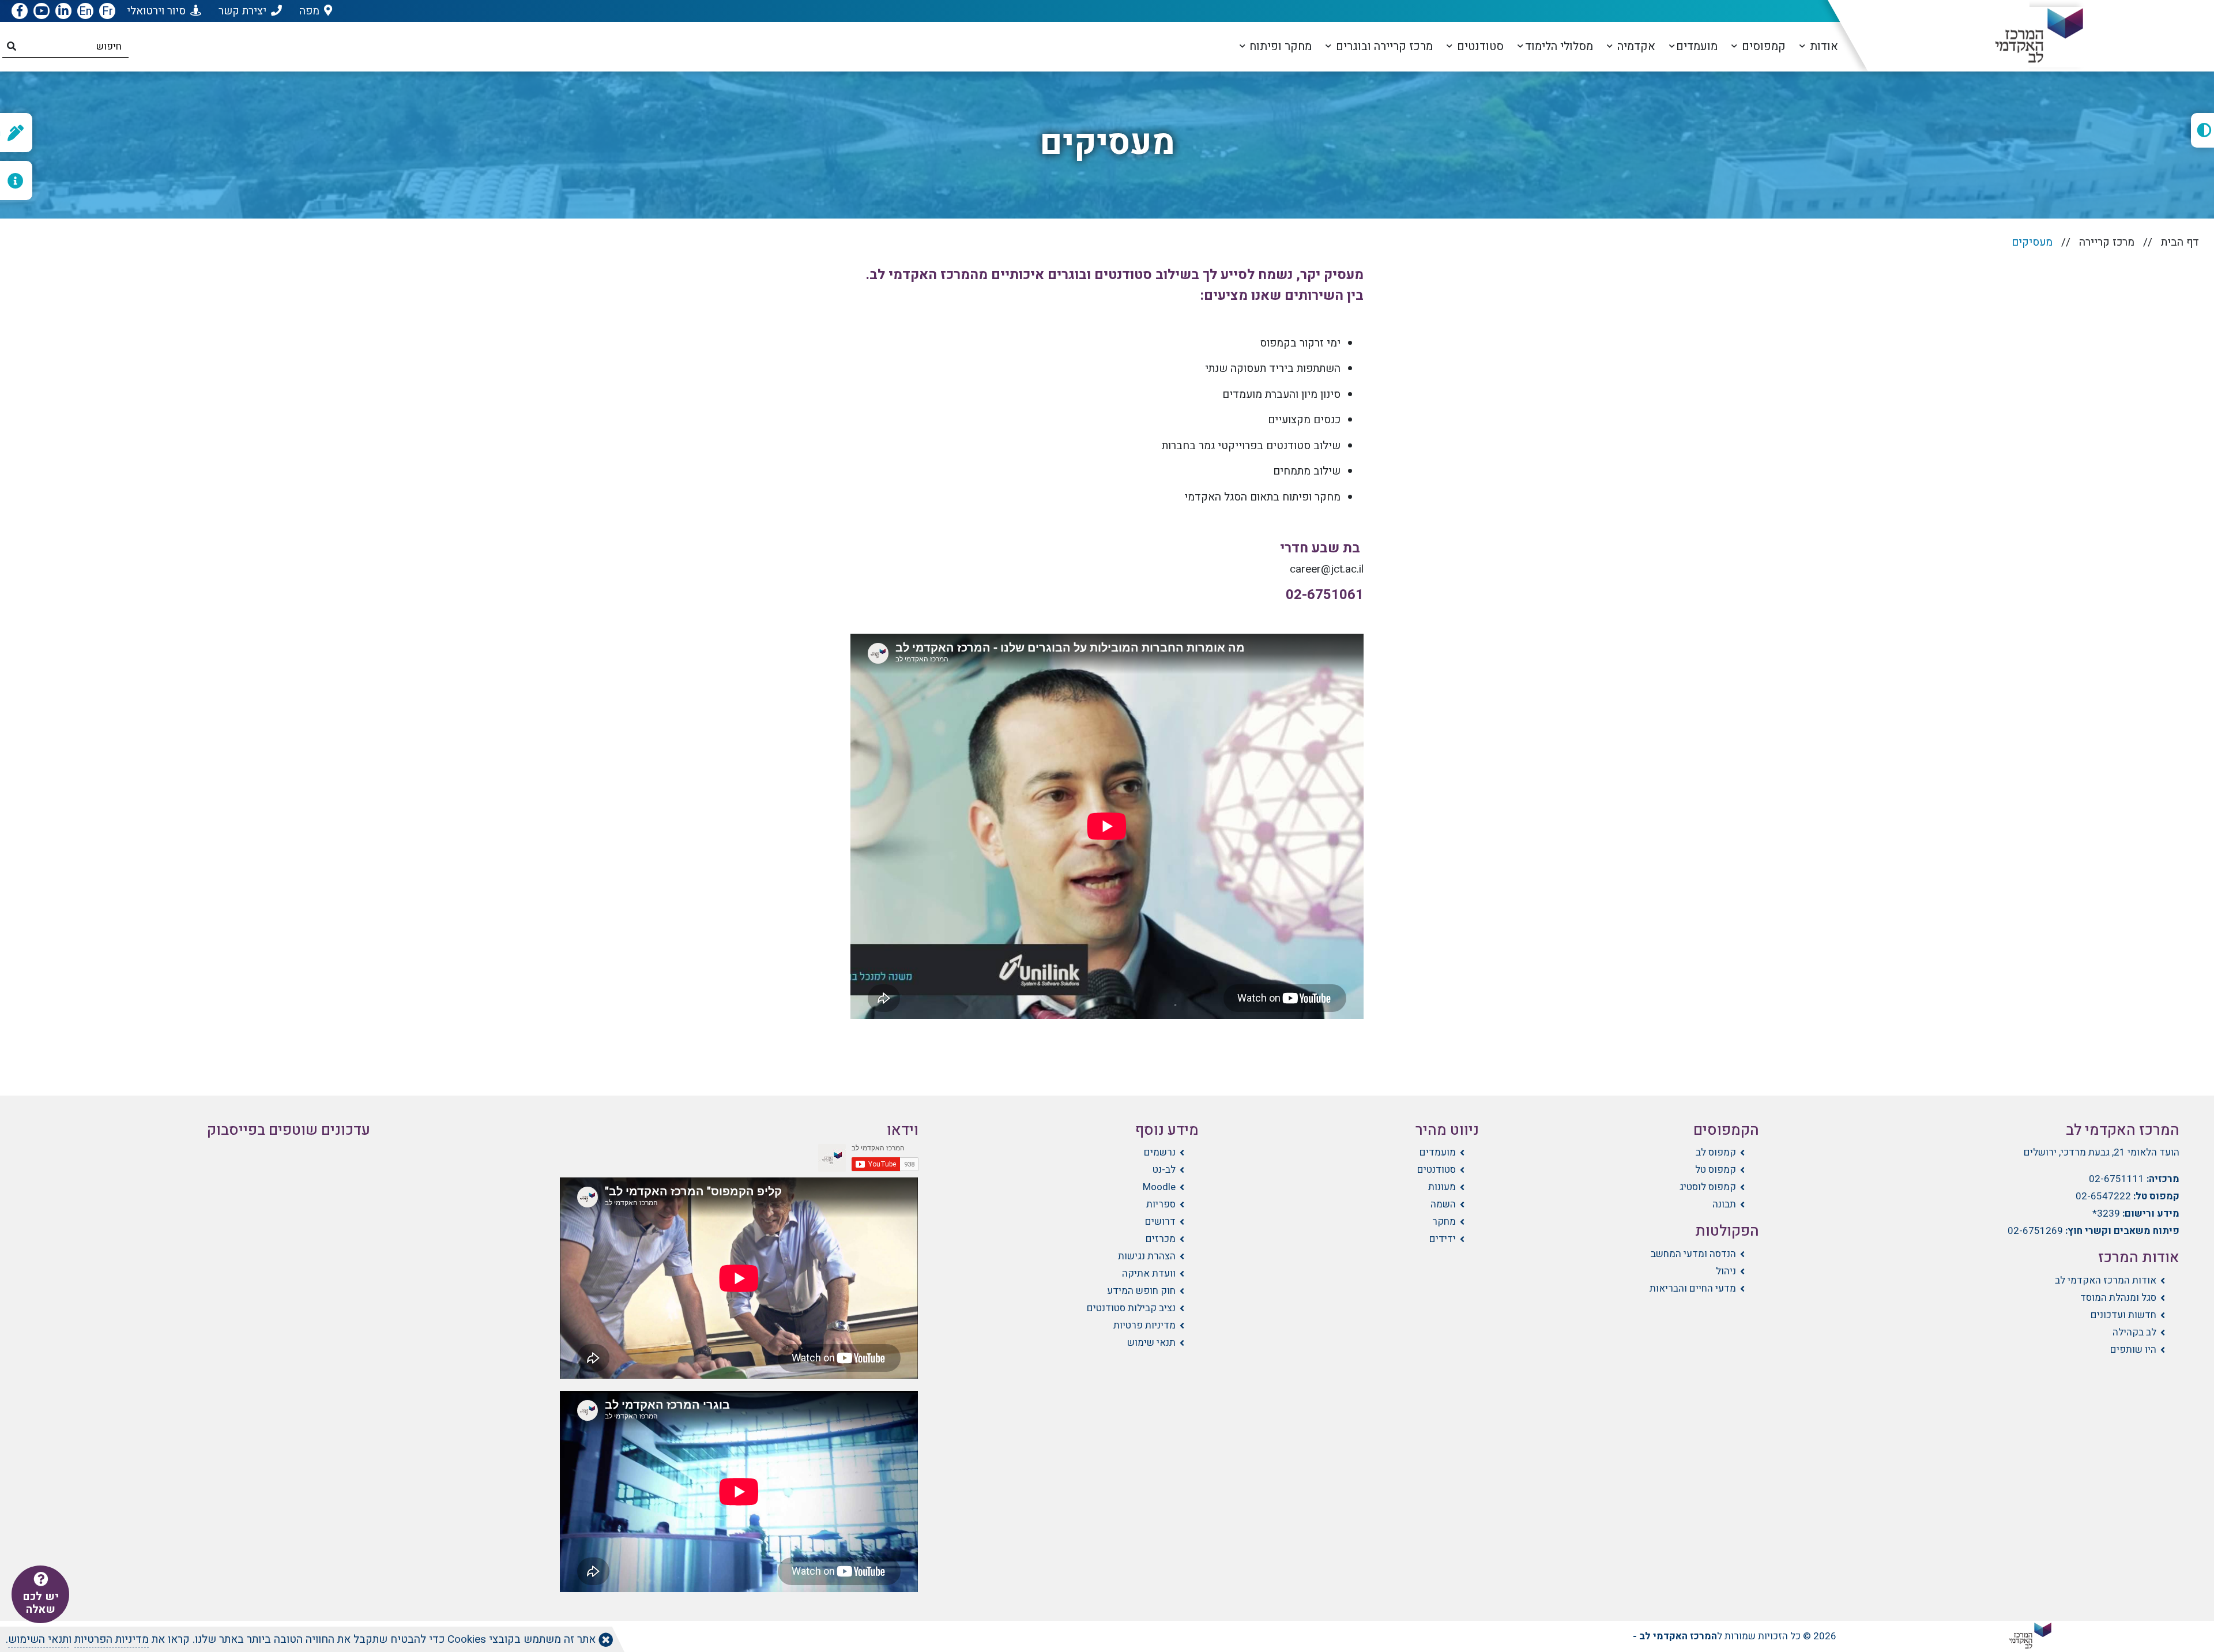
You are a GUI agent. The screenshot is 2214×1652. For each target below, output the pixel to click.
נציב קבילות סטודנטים (1131, 1308)
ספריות (1161, 1204)
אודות (1823, 46)
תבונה (1724, 1204)
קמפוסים (1762, 46)
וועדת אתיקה (1149, 1273)
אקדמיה (1635, 46)
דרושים (1160, 1222)
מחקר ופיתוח (1279, 46)
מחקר (1444, 1222)
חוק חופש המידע (1141, 1291)
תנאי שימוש (1151, 1343)
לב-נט (1164, 1170)
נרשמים (1160, 1152)
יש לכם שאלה (41, 1603)
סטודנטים (1479, 46)
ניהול (1726, 1271)
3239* (2106, 1213)
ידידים (1443, 1239)
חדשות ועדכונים (2123, 1315)
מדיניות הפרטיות (112, 1639)
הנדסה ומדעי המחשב (1693, 1254)
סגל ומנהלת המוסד (2118, 1298)
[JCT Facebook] (20, 12)
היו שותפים (2133, 1350)
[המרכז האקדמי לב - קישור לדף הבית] (2030, 36)
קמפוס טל (1716, 1170)
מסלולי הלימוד (1559, 46)
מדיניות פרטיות (1144, 1325)
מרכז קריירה (2107, 242)
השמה (1443, 1204)
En (85, 11)
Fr (108, 11)
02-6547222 (2103, 1196)
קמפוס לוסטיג (1708, 1187)
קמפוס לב (1716, 1152)
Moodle (1159, 1187)
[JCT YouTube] (42, 12)
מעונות (1442, 1187)
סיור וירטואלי (156, 11)
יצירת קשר (242, 11)
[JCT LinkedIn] (63, 12)
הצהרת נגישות (1147, 1256)
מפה (309, 11)
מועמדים (1697, 46)
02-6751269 (2035, 1231)
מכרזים (1161, 1239)
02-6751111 (2117, 1179)
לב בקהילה (2134, 1332)
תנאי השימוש (38, 1639)
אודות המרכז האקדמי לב (2106, 1280)
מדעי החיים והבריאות (1693, 1288)
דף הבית (2180, 242)
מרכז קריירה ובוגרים (1383, 46)
